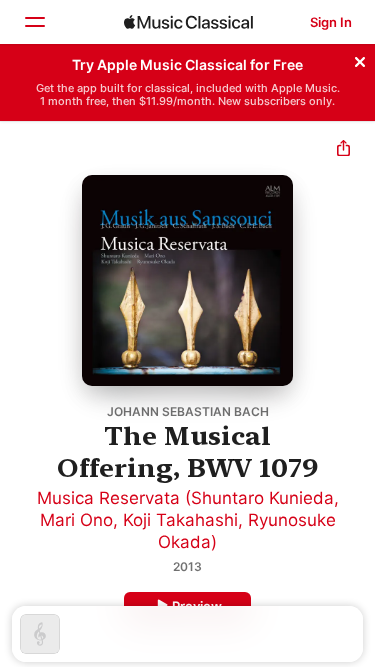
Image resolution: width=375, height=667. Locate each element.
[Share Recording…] (343, 150)
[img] (188, 22)
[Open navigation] (34, 22)
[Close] (360, 59)
